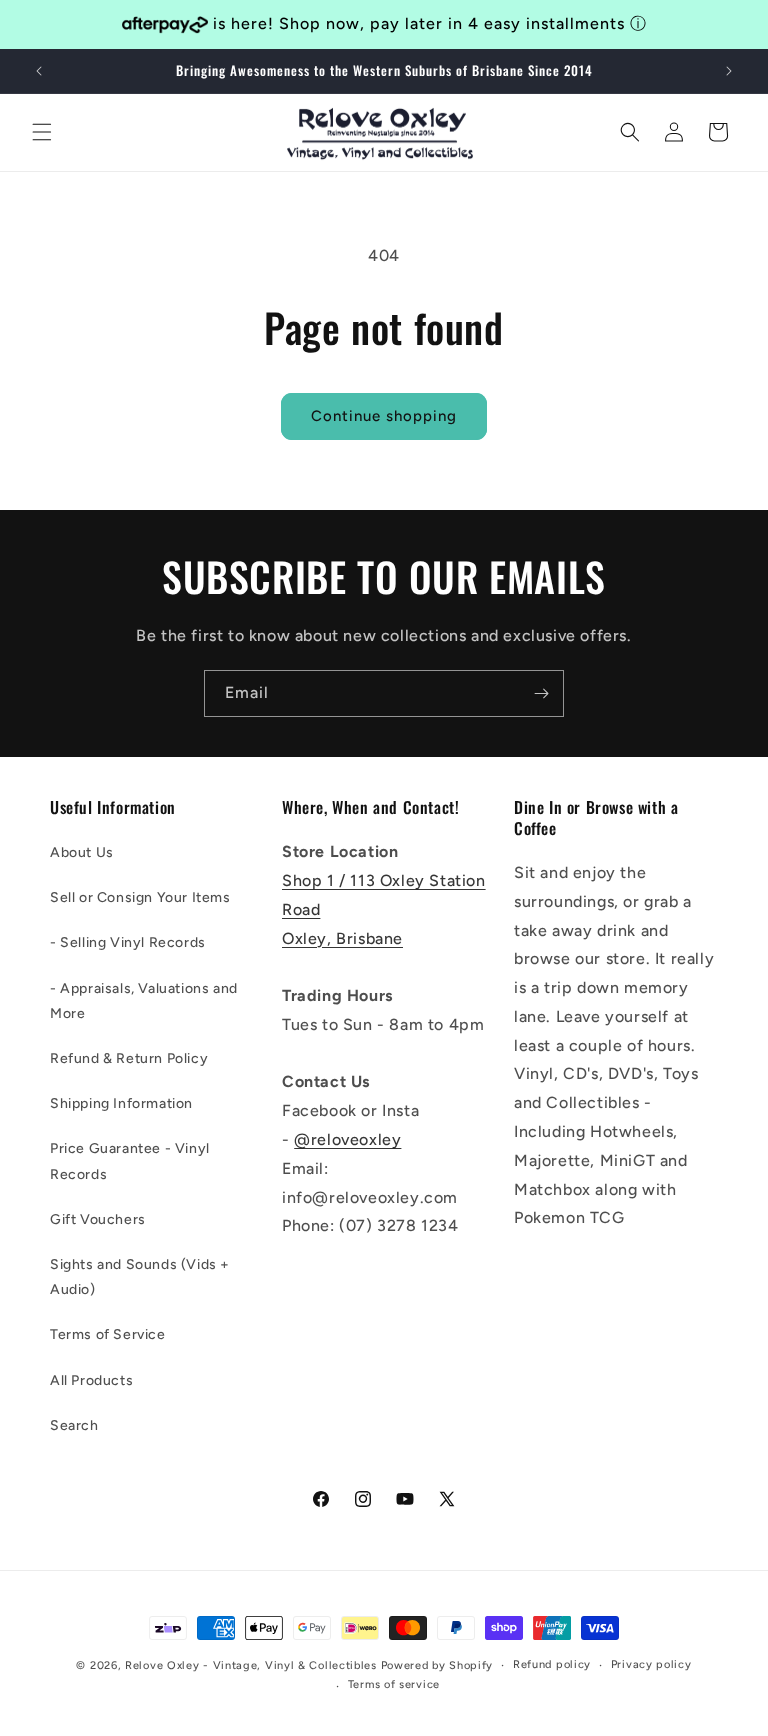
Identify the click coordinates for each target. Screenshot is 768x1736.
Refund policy (552, 1664)
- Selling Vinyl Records (128, 942)
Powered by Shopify (437, 1665)
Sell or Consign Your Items (140, 897)
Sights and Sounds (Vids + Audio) (140, 1277)
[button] (42, 132)
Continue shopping (384, 416)
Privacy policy (651, 1664)
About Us (82, 852)
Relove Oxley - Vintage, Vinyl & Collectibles (251, 1665)
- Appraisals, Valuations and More (144, 1001)
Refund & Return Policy (129, 1058)
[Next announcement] (729, 71)
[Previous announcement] (39, 71)
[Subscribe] (541, 693)
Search (74, 1425)
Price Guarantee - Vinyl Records (130, 1161)
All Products (91, 1380)
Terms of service (394, 1684)
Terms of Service (108, 1334)
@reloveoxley (347, 1139)
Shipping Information (121, 1103)
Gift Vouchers (98, 1219)
